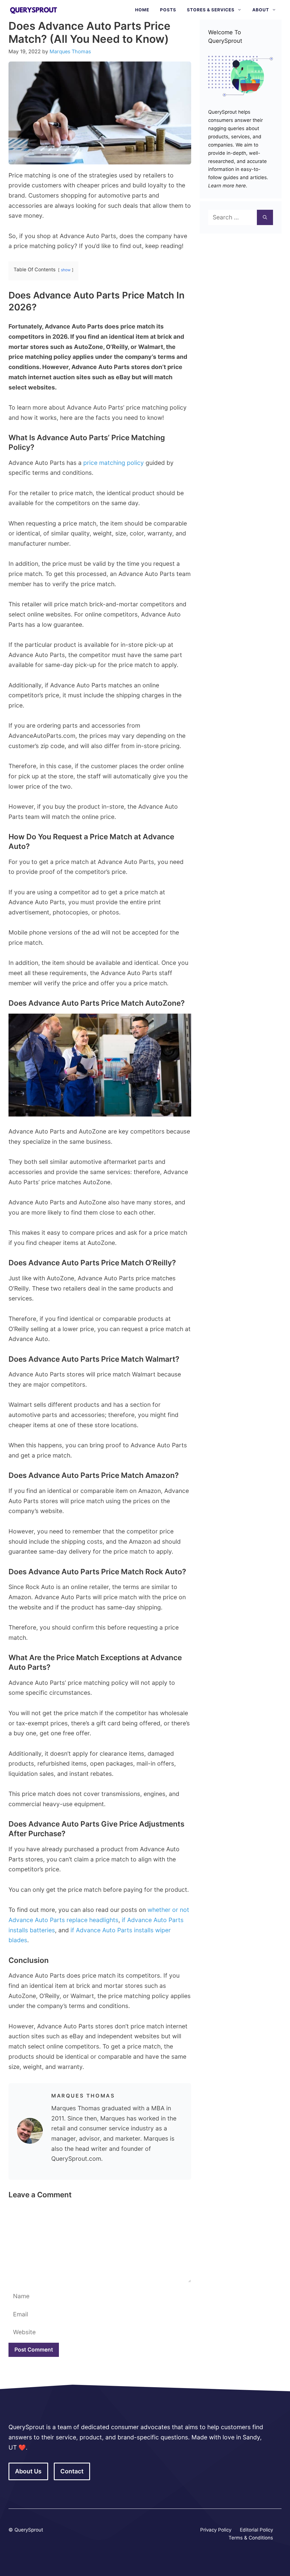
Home (142, 10)
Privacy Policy (216, 2530)
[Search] (265, 217)
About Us (28, 2471)
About (261, 10)
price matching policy (114, 463)
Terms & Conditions (251, 2538)
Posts (168, 10)
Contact (72, 2471)
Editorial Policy (256, 2530)
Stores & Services (211, 10)
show (66, 270)
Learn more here (227, 186)
